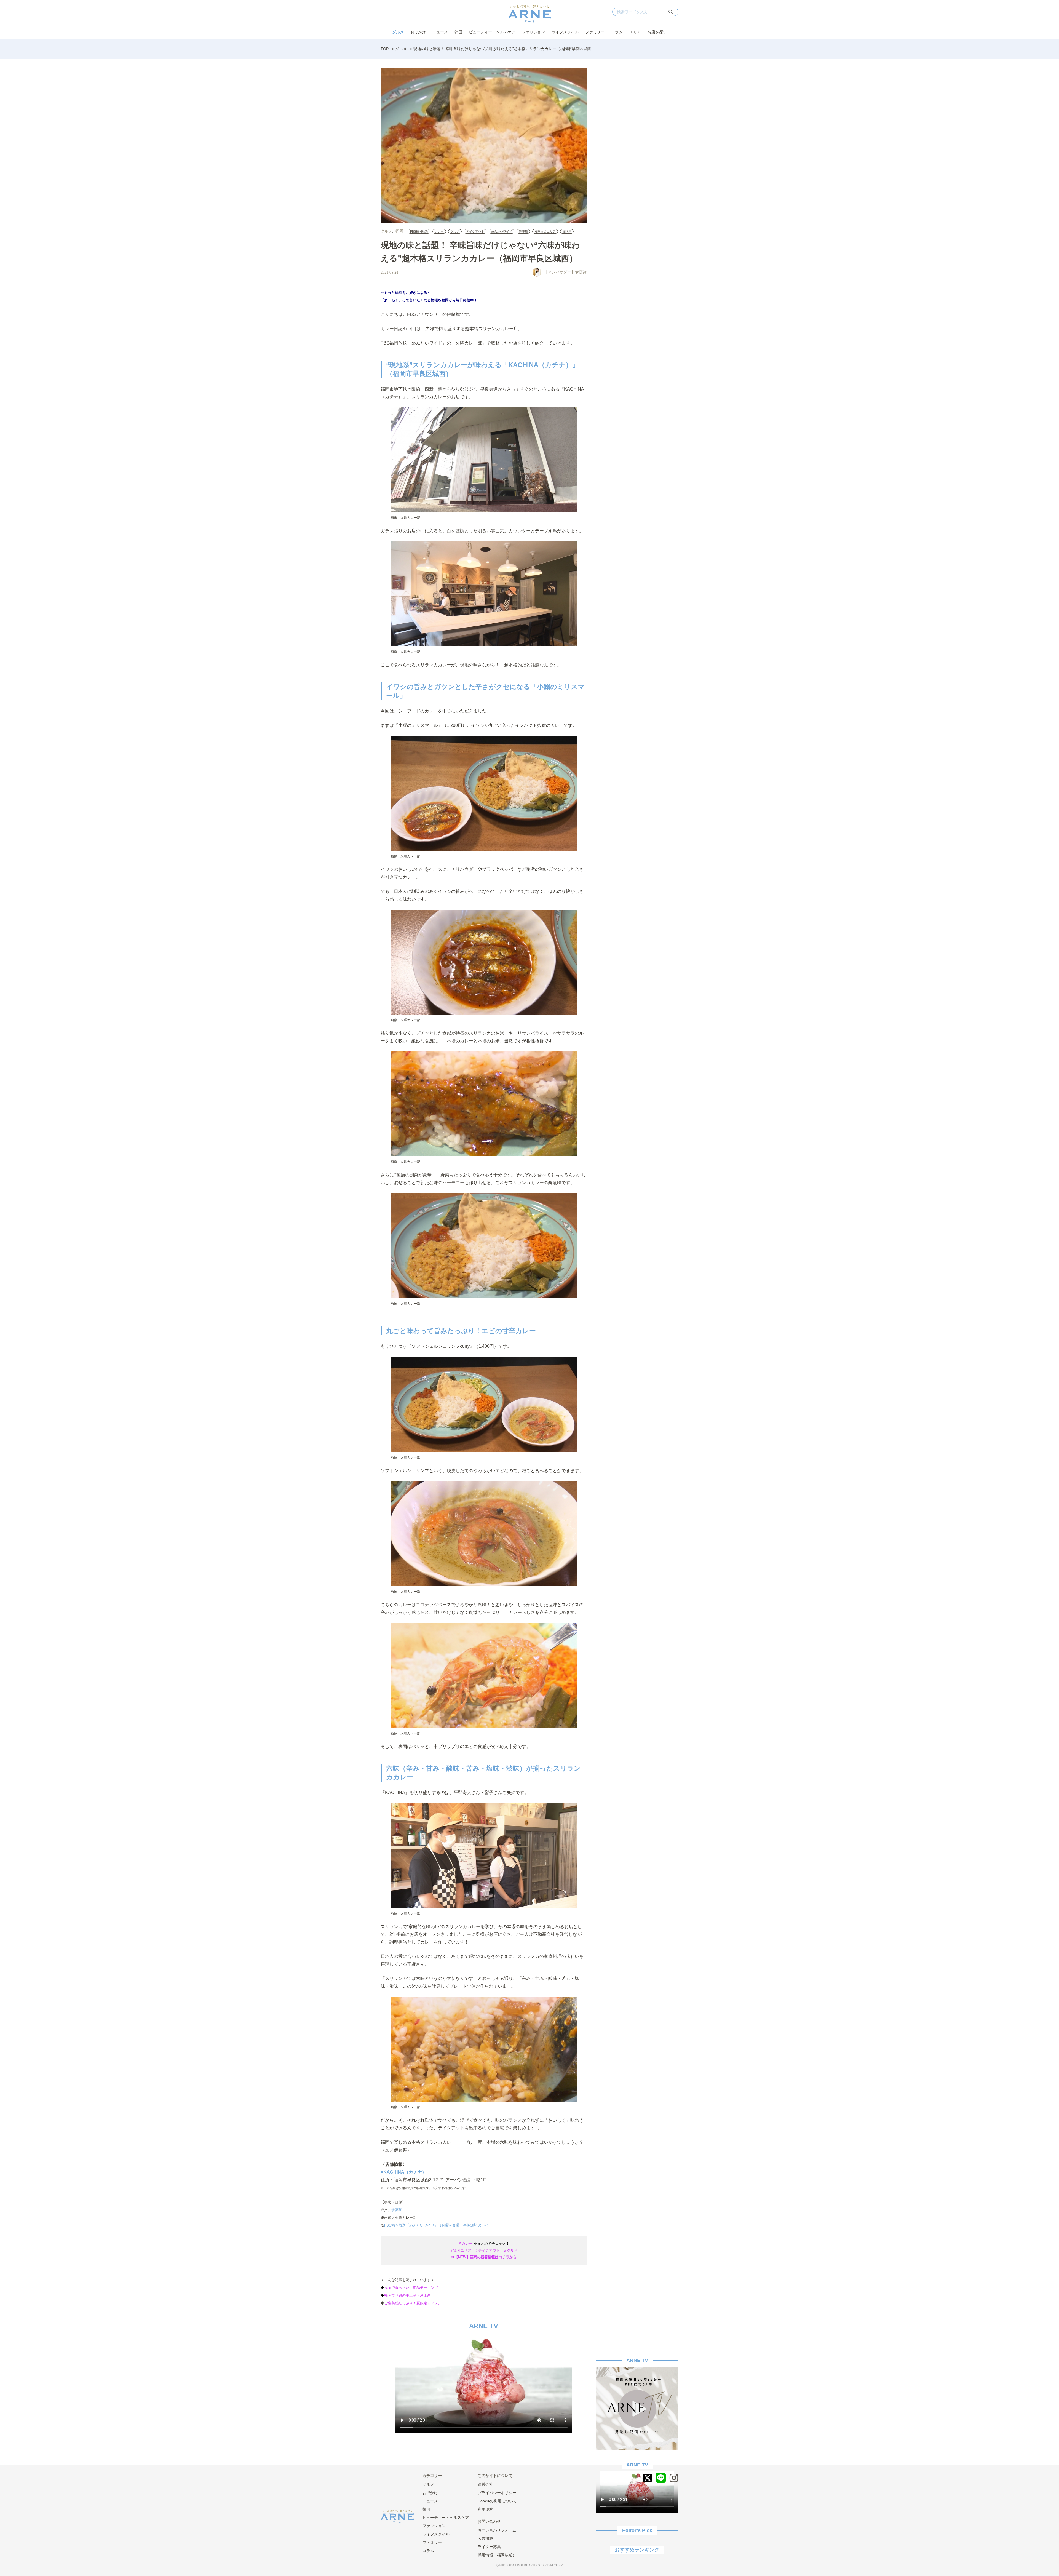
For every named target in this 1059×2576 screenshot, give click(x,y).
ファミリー (595, 32)
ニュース (440, 32)
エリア (635, 32)
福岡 (399, 231)
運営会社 (485, 2484)
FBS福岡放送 (419, 231)
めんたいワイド (502, 231)
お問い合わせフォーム (497, 2530)
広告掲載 (485, 2538)
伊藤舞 (523, 231)
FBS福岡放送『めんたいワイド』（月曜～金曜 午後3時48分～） (437, 2225)
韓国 (458, 32)
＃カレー (465, 2243)
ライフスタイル (565, 32)
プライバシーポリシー (497, 2493)
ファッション (533, 32)
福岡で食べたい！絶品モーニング (411, 2288)
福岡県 (567, 231)
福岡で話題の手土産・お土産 (407, 2295)
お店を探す (657, 32)
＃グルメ (510, 2250)
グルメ (398, 32)
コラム (617, 32)
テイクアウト (475, 231)
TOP (385, 49)
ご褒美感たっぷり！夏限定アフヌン (413, 2303)
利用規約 (485, 2509)
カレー (439, 231)
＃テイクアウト (487, 2250)
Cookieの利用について (497, 2501)
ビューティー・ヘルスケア (492, 32)
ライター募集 (489, 2547)
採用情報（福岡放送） (497, 2555)
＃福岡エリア (460, 2250)
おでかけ (418, 32)
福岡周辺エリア (545, 231)
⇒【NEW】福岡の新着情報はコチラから (484, 2257)
